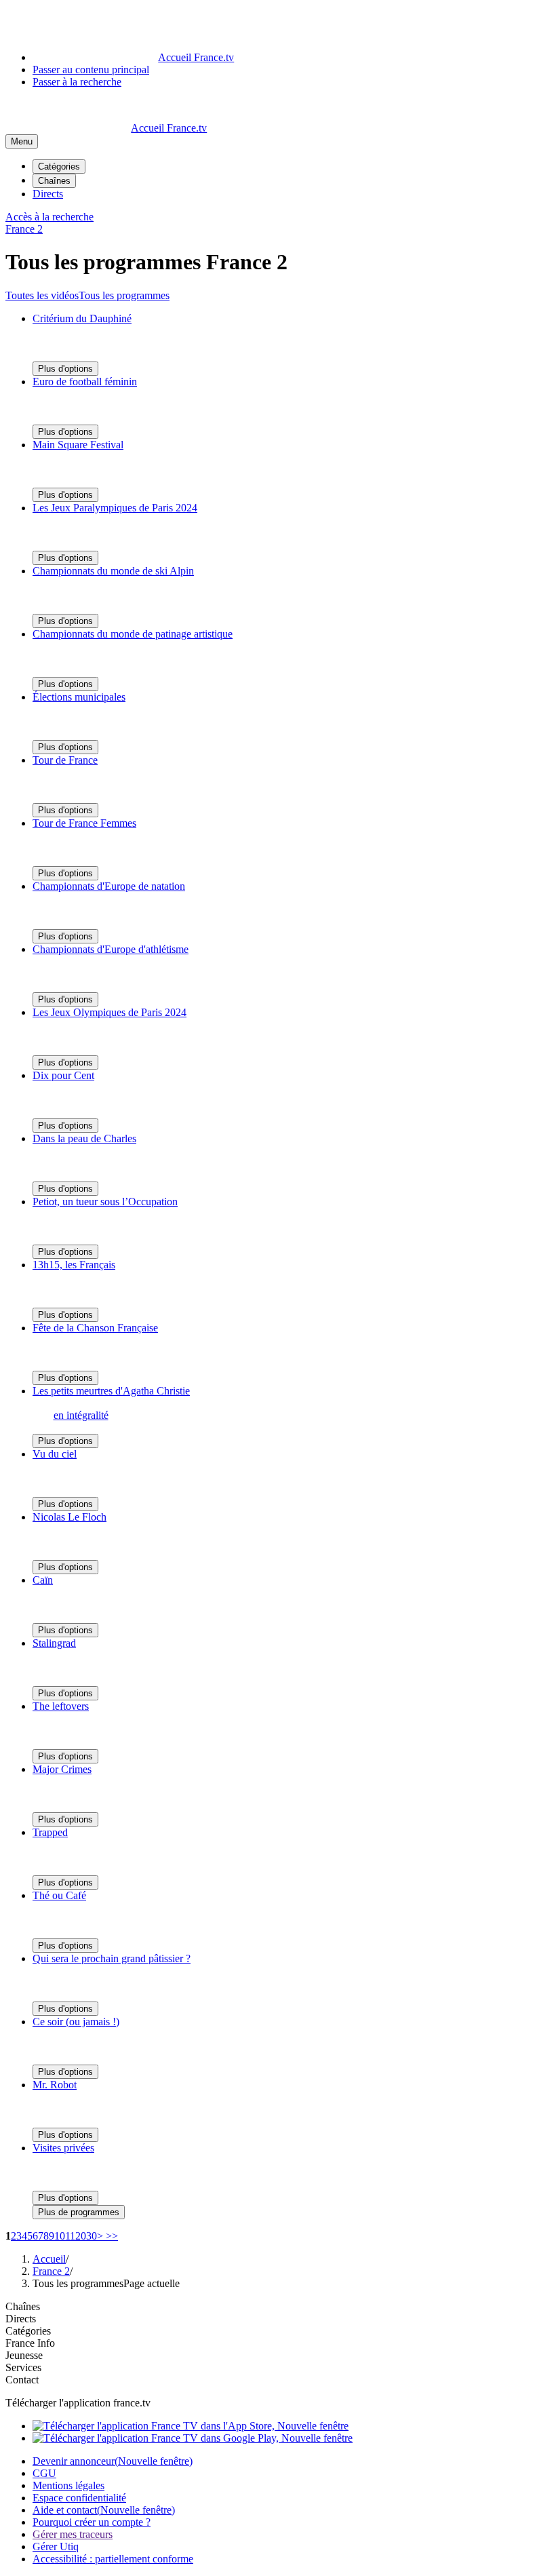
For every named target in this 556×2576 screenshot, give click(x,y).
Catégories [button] (28, 2331)
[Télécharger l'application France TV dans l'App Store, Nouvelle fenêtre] (191, 2426)
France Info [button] (30, 2343)
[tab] (42, 295)
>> (111, 2236)
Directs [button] (21, 2319)
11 (70, 2236)
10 (60, 2236)
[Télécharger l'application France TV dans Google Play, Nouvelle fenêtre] (193, 2438)
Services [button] (23, 2367)
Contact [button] (22, 2380)
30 (92, 2236)
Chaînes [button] (23, 2306)
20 (81, 2236)
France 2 (51, 2271)
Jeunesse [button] (24, 2355)
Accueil (49, 2259)
